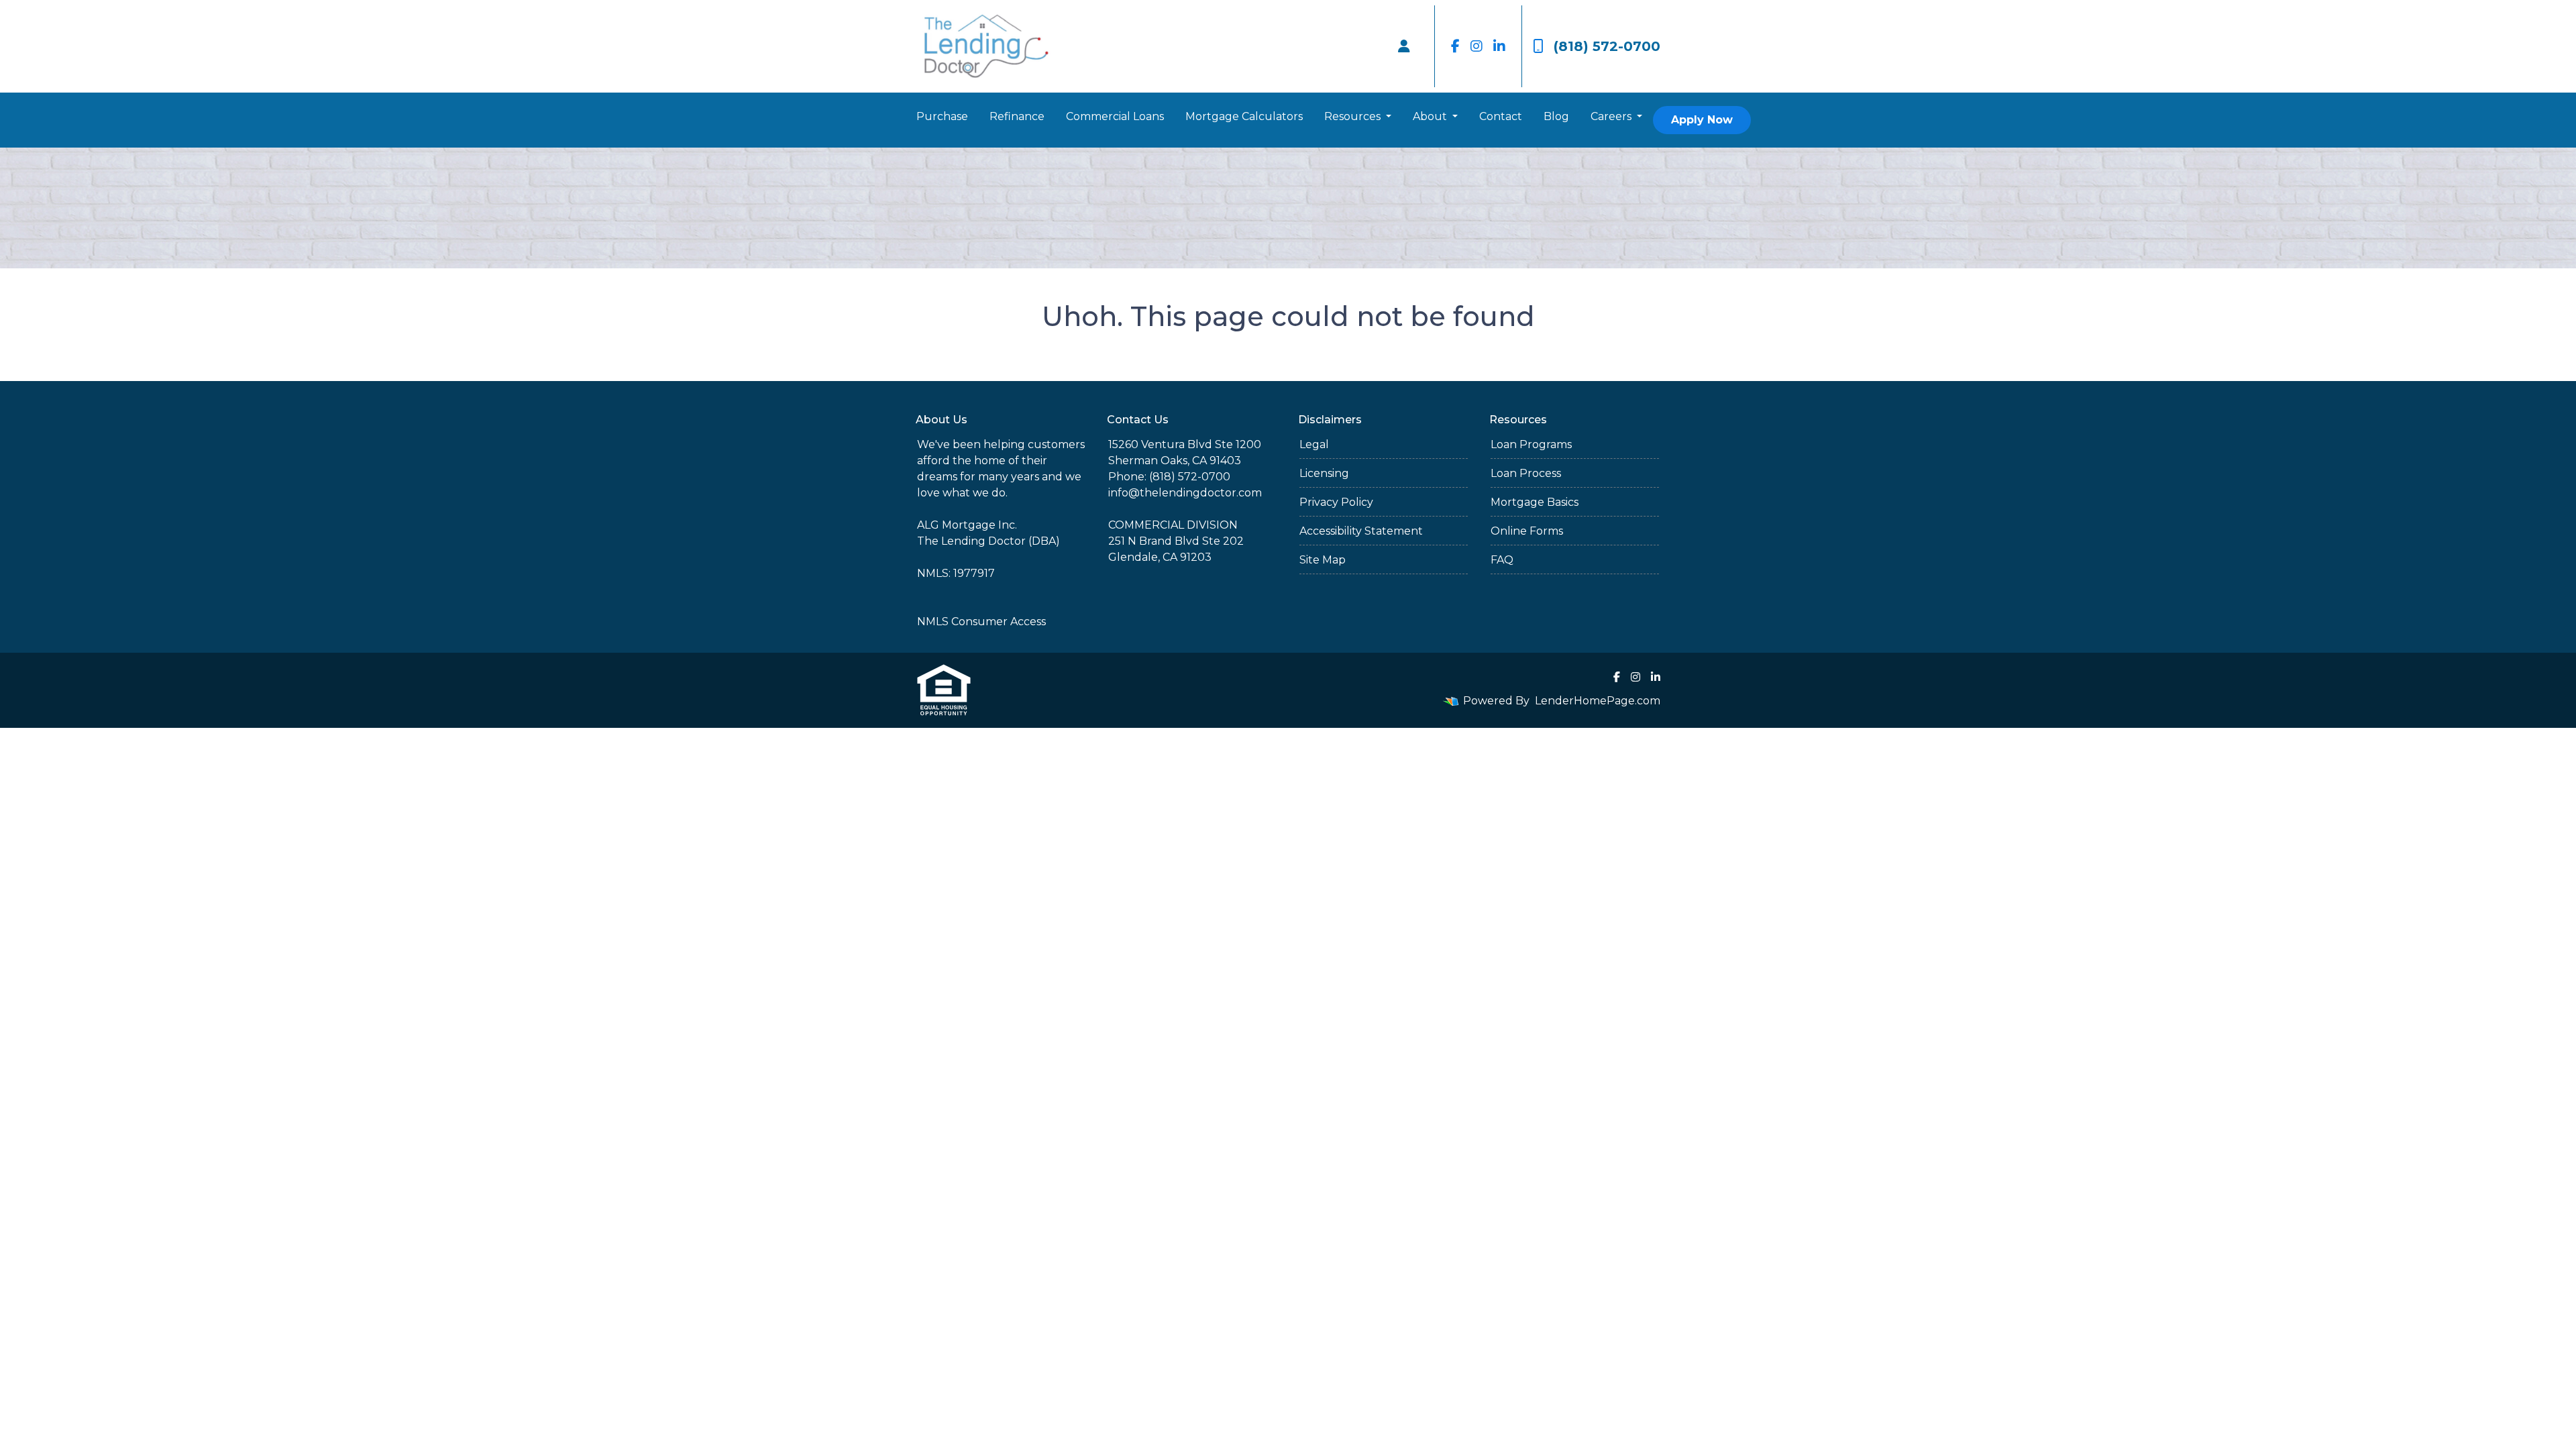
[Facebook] (1455, 46)
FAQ (1502, 560)
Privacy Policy (1336, 502)
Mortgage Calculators (1244, 116)
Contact (1501, 116)
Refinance (1017, 116)
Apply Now (1702, 120)
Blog (1556, 116)
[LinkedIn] (1499, 46)
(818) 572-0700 (1607, 46)
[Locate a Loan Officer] (1404, 46)
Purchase (942, 116)
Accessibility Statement (1361, 531)
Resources (1354, 116)
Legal (1314, 444)
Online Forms (1527, 531)
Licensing (1324, 473)
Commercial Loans (1115, 116)
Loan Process (1526, 473)
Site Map (1323, 560)
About (1431, 116)
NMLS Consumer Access (981, 622)
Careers (1612, 116)
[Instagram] (1477, 46)
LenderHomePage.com (1598, 701)
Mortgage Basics (1535, 502)
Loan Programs (1531, 444)
